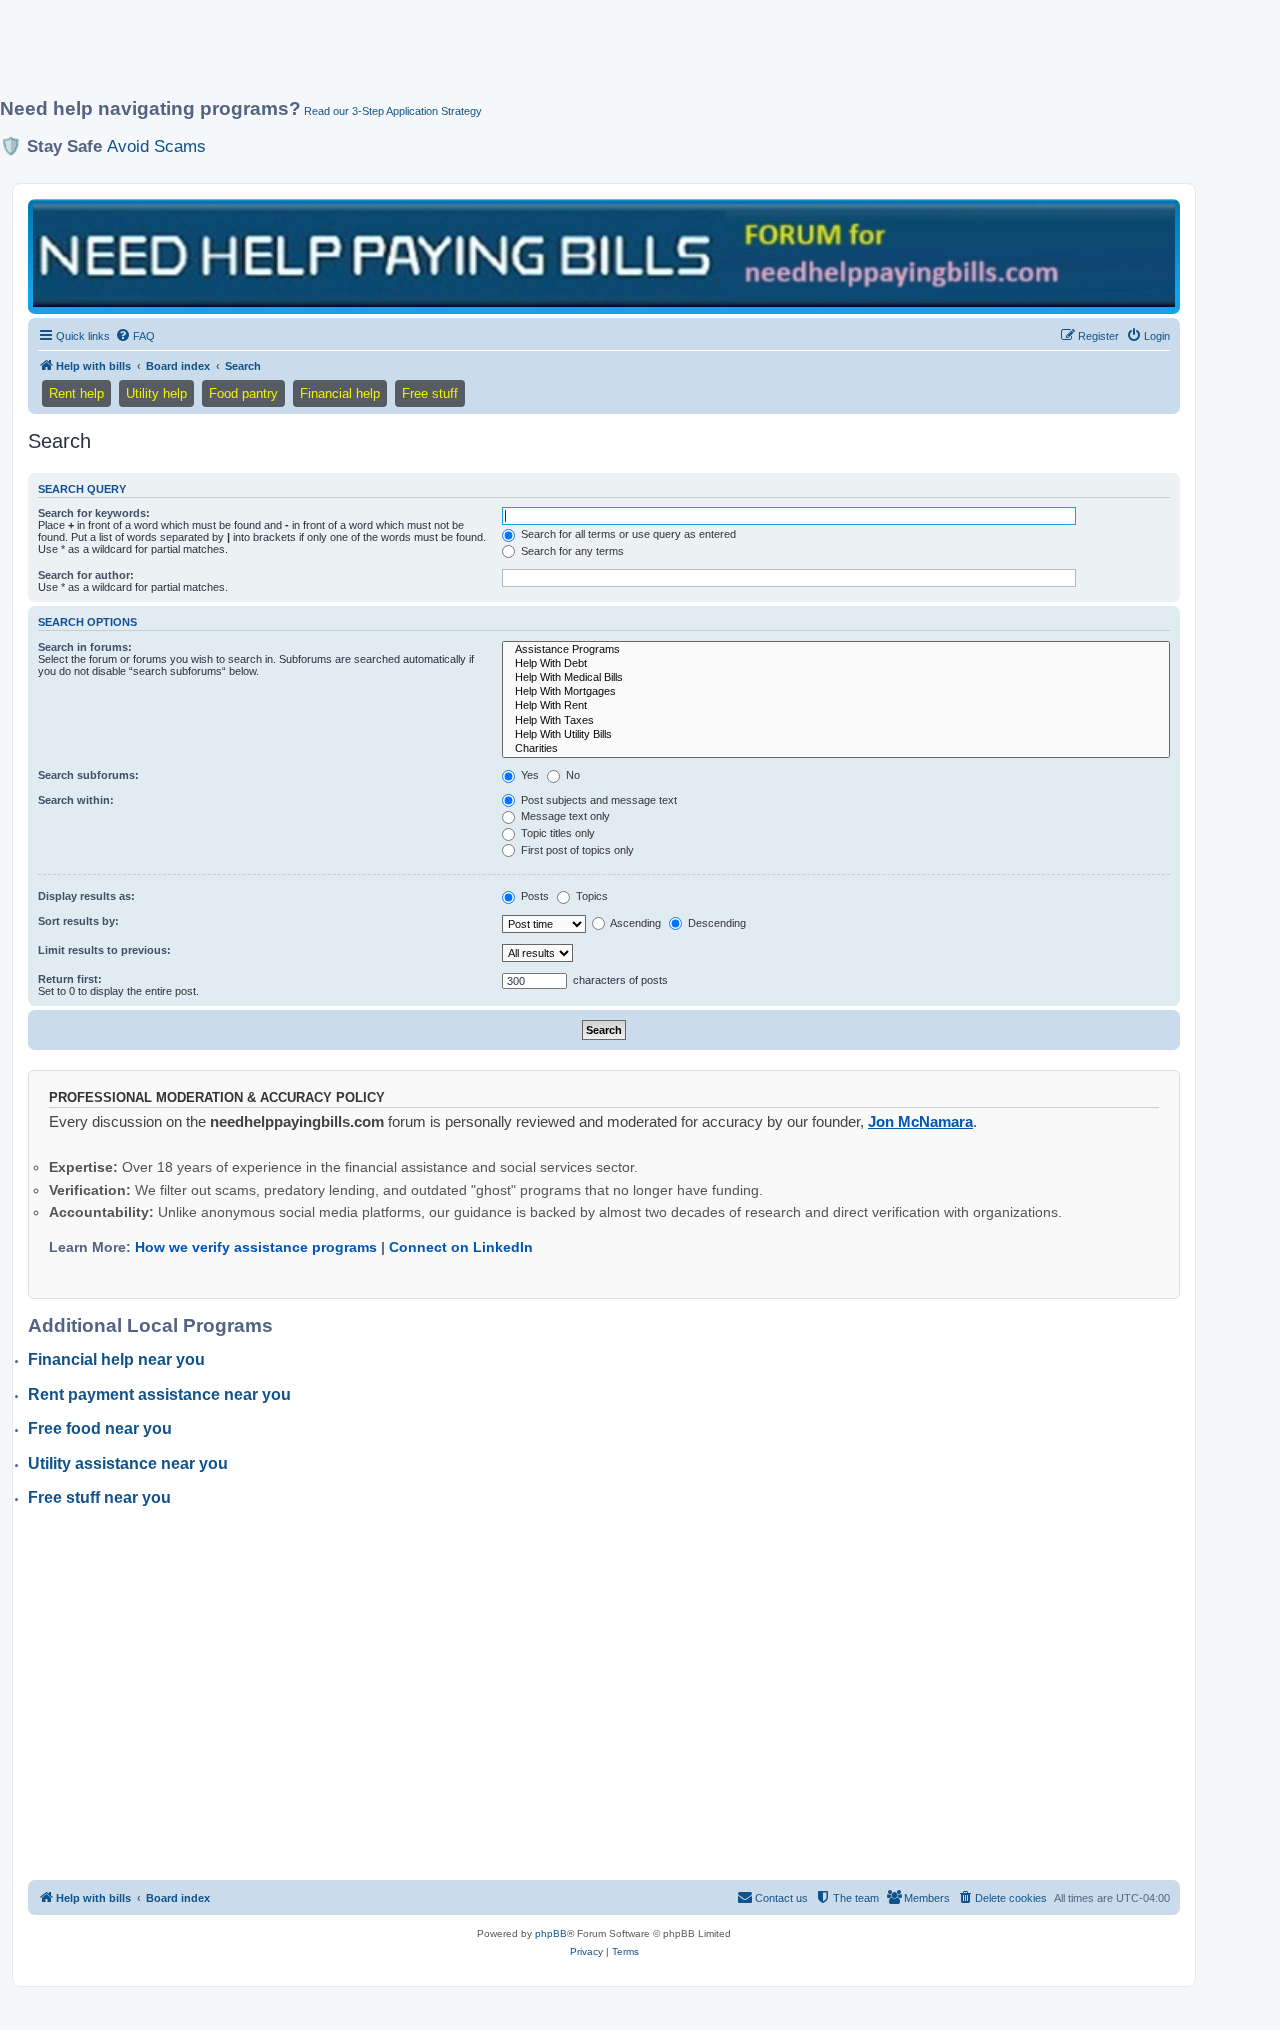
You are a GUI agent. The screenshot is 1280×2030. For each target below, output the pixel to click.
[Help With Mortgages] (836, 692)
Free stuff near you (99, 1497)
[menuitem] (135, 336)
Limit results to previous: (104, 950)
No (571, 775)
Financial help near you (116, 1359)
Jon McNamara (920, 1121)
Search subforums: (88, 775)
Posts (533, 896)
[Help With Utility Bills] (836, 735)
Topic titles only (556, 833)
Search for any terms (571, 551)
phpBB (551, 1933)
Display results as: (86, 896)
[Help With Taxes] (836, 721)
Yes (528, 775)
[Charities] (836, 749)
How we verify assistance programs (256, 1247)
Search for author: (86, 575)
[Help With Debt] (836, 664)
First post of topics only (576, 850)
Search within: (76, 800)
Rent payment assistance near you (159, 1394)
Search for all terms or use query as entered (627, 534)
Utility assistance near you (128, 1463)
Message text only (564, 816)
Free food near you (100, 1428)
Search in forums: (85, 647)
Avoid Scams (156, 146)
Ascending (634, 923)
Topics (590, 896)
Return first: (70, 979)
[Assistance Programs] (836, 650)
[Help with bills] (604, 255)
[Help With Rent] (836, 706)
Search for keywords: (94, 513)
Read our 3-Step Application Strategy (393, 111)
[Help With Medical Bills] (836, 678)
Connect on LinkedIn (461, 1247)
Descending (715, 923)
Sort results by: (78, 921)
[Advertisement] (485, 57)
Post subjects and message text (597, 800)
